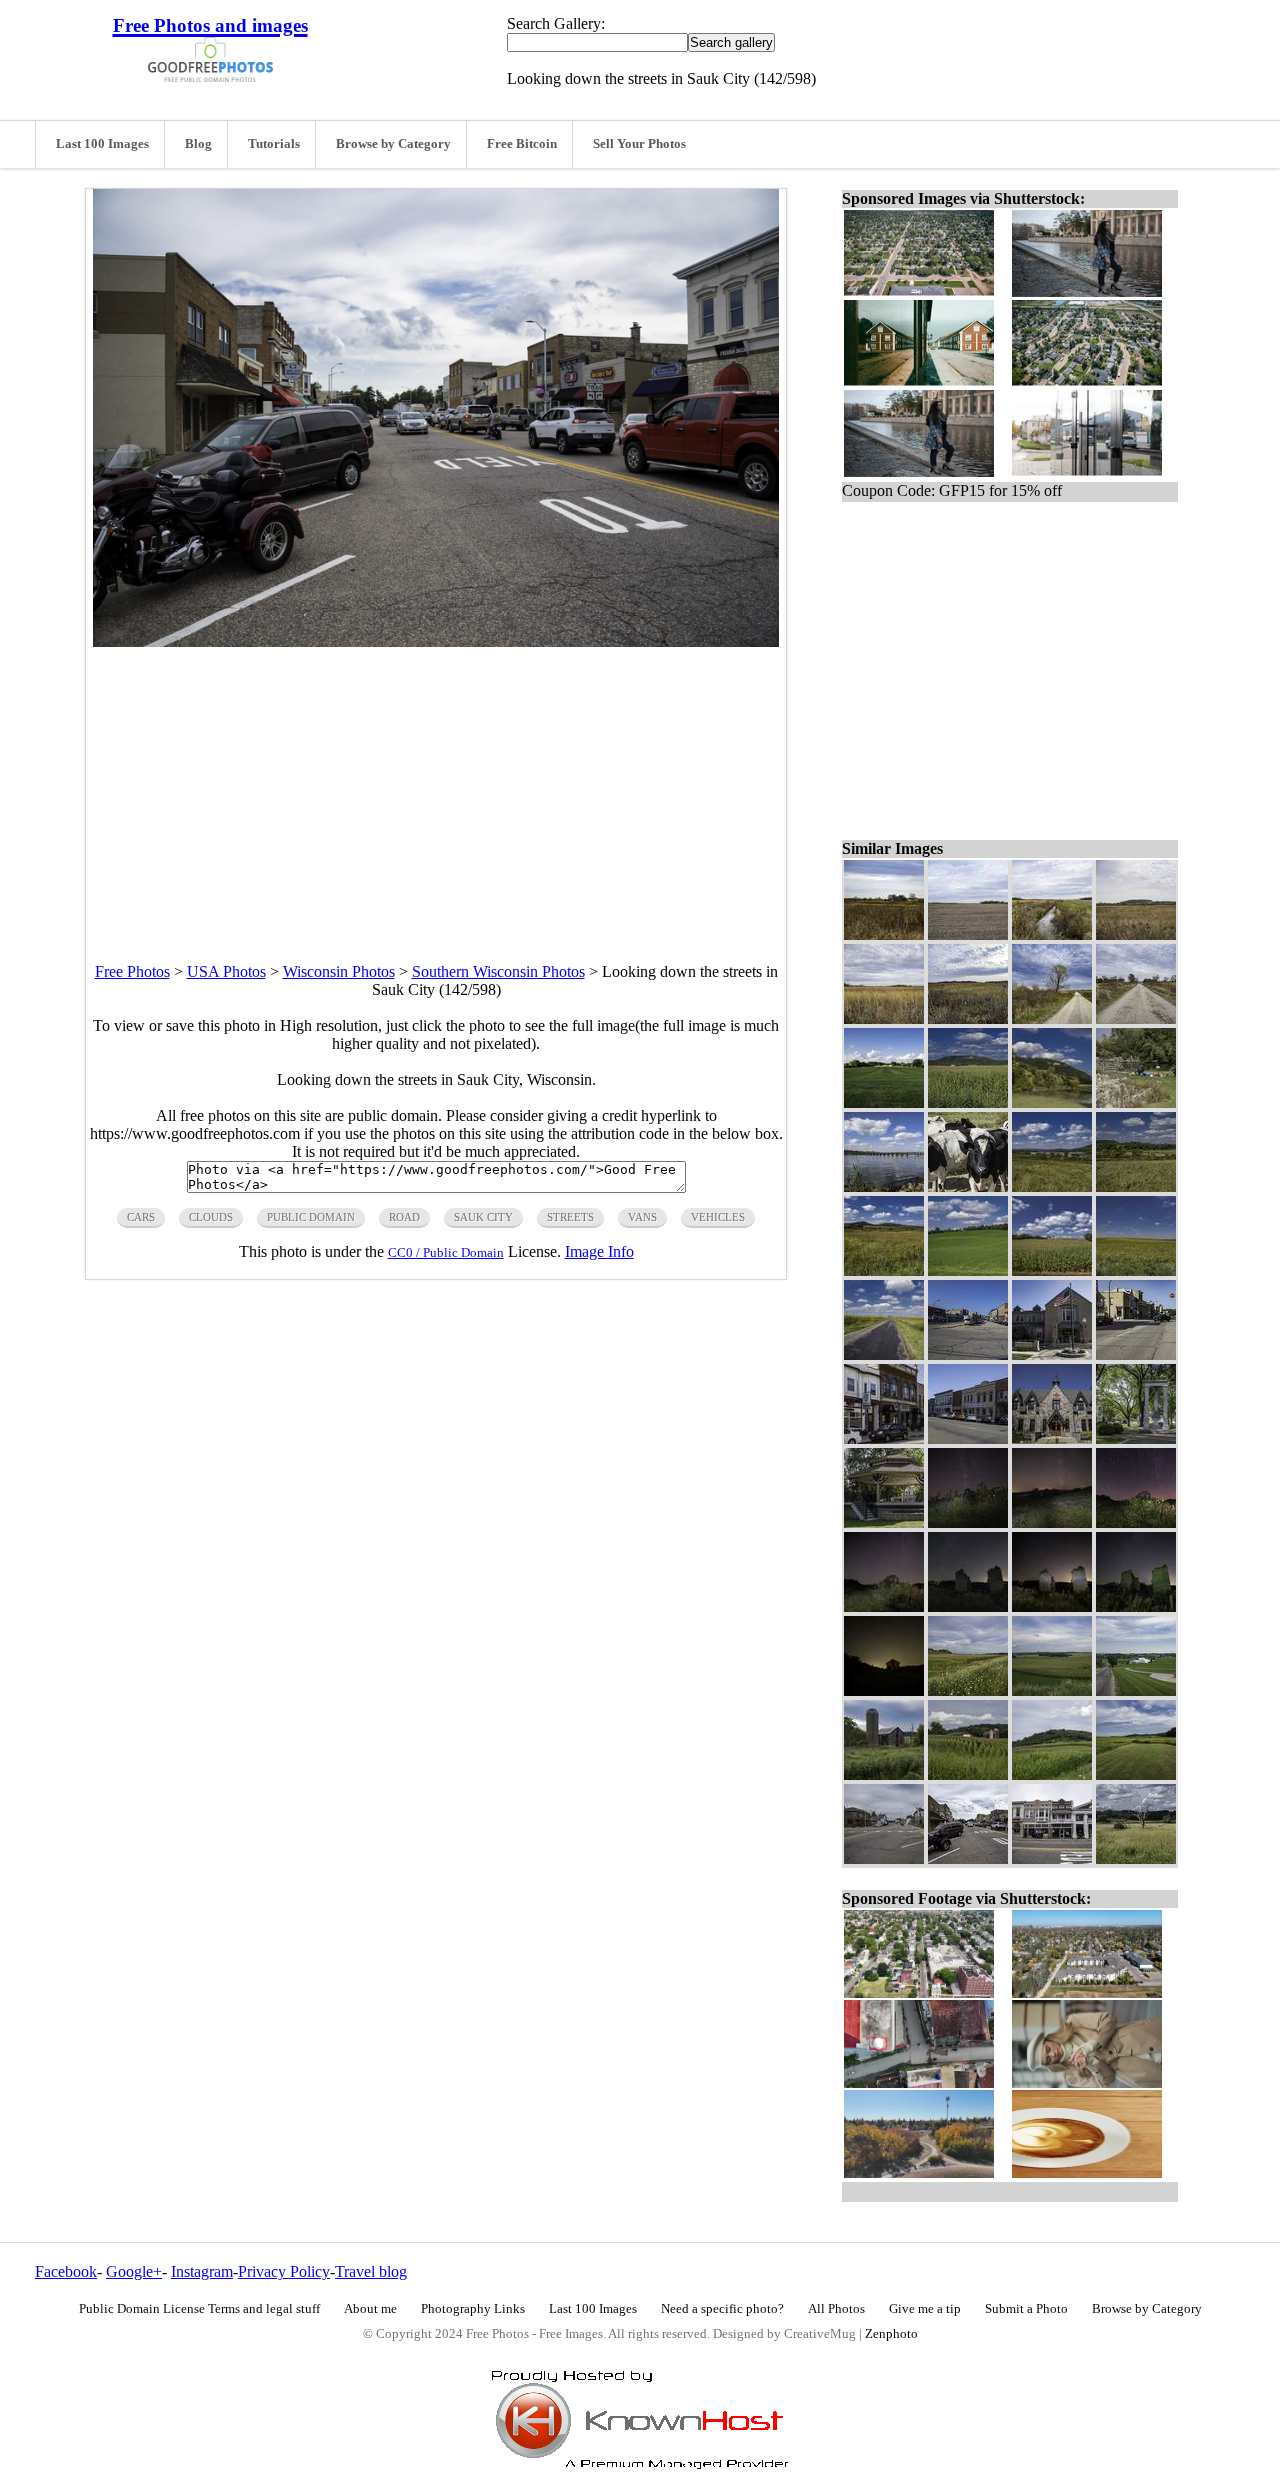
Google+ (134, 2271)
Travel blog (371, 2271)
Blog (198, 144)
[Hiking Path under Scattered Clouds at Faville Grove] (1136, 1018)
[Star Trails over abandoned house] (968, 1606)
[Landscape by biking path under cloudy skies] (968, 1690)
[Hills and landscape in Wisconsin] (1136, 934)
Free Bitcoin (522, 144)
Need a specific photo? (722, 2309)
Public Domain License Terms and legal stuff (199, 2309)
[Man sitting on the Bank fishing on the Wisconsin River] (1136, 1102)
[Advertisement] (436, 787)
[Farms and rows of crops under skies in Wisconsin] (1052, 1690)
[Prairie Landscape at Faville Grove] (884, 1018)
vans (642, 1217)
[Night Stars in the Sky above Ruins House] (1136, 1606)
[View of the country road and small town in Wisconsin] (1136, 1690)
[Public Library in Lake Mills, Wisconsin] (1052, 1438)
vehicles (718, 1217)
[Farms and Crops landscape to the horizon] (1136, 1270)
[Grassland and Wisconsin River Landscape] (1052, 1186)
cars (141, 1217)
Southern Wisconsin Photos (498, 971)
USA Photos (226, 971)
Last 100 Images (102, 144)
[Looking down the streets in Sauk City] (968, 1858)
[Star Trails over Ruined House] (1136, 1522)
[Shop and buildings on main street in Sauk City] (1052, 1858)
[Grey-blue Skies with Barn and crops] (884, 1774)
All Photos (836, 2309)
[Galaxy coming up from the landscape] (1052, 1522)
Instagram (202, 2271)
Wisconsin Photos (339, 971)
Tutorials (274, 144)
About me (370, 2309)
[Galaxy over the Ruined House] (884, 1606)
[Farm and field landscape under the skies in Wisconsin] (1136, 1774)
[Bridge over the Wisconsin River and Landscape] (884, 1186)
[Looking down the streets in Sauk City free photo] (436, 641)
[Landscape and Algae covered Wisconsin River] (1136, 1186)
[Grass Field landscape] (884, 1102)
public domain (311, 1217)
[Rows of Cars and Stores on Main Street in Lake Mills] (968, 1354)
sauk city (483, 1217)
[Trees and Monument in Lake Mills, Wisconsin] (1136, 1438)
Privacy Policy (284, 2271)
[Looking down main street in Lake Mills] (1136, 1354)
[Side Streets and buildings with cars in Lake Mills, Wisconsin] (968, 1438)
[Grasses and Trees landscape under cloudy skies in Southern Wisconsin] (968, 1018)
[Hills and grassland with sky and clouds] (884, 1270)
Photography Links (473, 2309)
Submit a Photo (1026, 2309)
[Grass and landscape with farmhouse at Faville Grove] (884, 934)
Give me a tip (925, 2309)
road (404, 1217)
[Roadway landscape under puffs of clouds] (884, 1354)
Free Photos (132, 971)
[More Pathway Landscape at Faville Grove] (1052, 1018)
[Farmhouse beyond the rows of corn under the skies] (1052, 1270)
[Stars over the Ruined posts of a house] (1052, 1606)
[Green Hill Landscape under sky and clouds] (968, 1270)
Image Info (599, 1251)
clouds (211, 1217)
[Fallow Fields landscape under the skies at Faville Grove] (968, 934)
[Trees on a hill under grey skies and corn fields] (1052, 1774)
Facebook (66, 2271)
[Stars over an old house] (884, 1690)
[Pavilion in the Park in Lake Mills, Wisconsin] (884, 1522)
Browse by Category (393, 144)
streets (570, 1217)
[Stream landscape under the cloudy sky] (1052, 934)
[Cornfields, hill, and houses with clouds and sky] (968, 1102)
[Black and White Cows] (968, 1186)
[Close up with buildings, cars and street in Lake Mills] (884, 1438)
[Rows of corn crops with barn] (968, 1774)
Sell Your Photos (639, 144)
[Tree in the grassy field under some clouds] (1136, 1858)
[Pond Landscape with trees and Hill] (1052, 1102)
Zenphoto (891, 2334)
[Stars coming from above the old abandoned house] (968, 1522)
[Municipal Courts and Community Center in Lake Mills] (1052, 1354)
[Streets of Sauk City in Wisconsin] (884, 1858)
